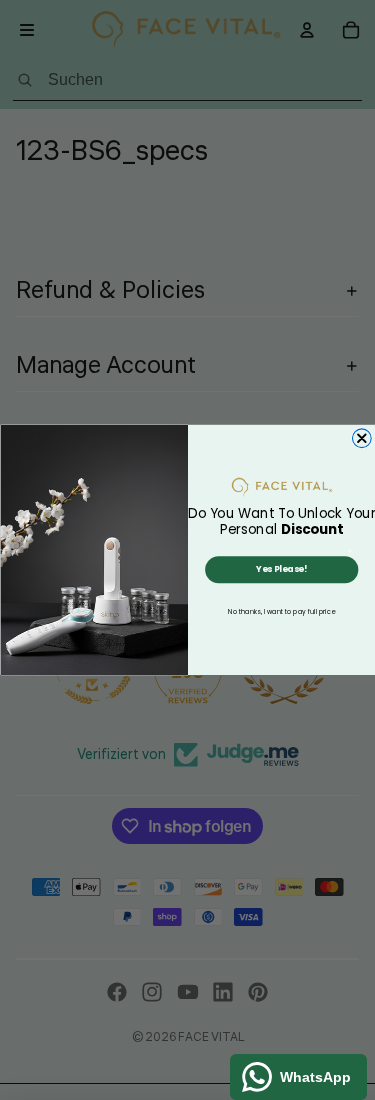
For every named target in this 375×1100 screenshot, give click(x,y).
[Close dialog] (361, 438)
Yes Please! (281, 569)
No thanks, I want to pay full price (281, 611)
